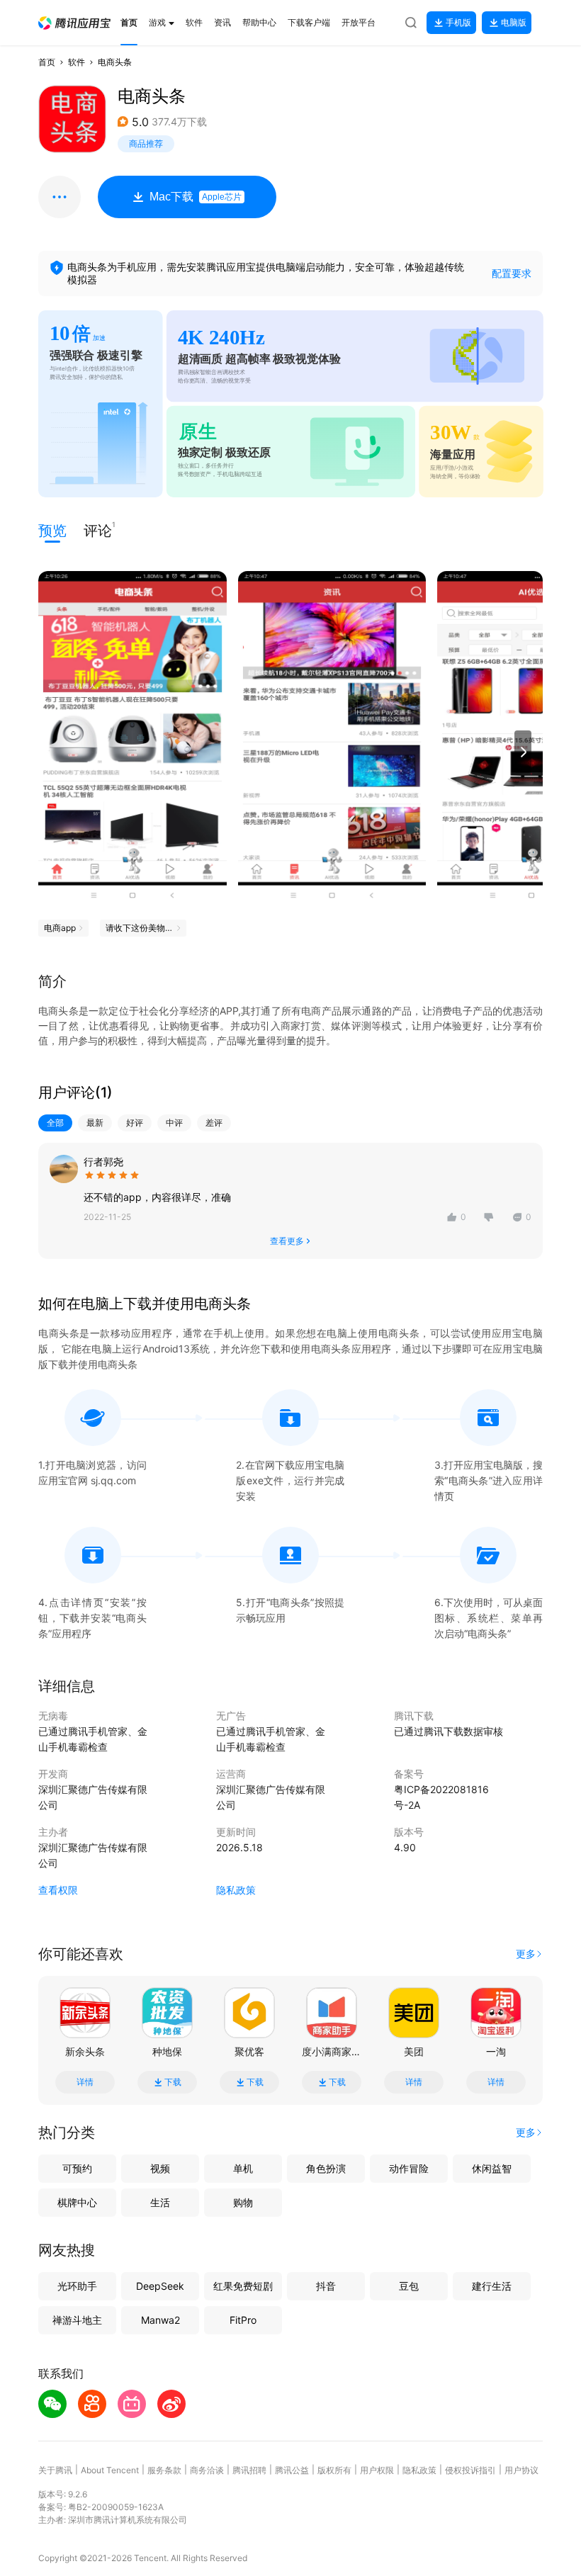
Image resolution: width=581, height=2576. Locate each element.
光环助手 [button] (77, 2286)
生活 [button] (160, 2202)
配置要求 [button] (512, 273)
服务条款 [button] (164, 2470)
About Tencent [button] (110, 2470)
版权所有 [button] (334, 2470)
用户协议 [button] (521, 2470)
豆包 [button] (409, 2286)
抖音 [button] (326, 2286)
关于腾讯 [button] (55, 2470)
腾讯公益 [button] (292, 2470)
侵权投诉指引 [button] (470, 2470)
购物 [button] (243, 2202)
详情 (85, 2082)
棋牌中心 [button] (77, 2202)
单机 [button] (243, 2168)
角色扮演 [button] (326, 2168)
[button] (74, 23)
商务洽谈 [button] (207, 2470)
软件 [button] (77, 62)
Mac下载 (196, 197)
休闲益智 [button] (492, 2168)
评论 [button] (98, 530)
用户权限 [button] (377, 2470)
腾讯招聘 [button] (249, 2470)
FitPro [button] (243, 2320)
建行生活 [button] (492, 2286)
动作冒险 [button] (409, 2168)
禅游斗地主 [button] (77, 2320)
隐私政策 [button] (236, 1890)
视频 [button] (160, 2168)
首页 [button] (47, 62)
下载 (173, 2082)
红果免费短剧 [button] (243, 2286)
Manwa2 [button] (160, 2320)
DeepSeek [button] (160, 2286)
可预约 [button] (77, 2168)
